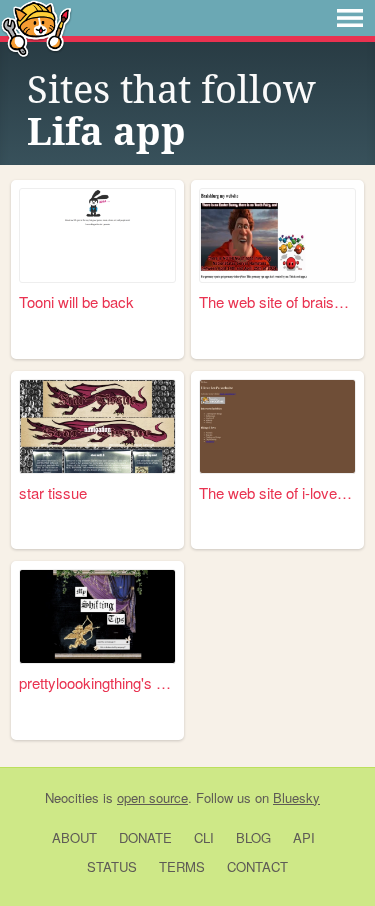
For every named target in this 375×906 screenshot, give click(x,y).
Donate (145, 837)
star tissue (53, 492)
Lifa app (106, 132)
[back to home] (36, 27)
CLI (204, 837)
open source (152, 797)
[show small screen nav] (350, 18)
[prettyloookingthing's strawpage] (97, 616)
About (74, 837)
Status (112, 866)
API (304, 837)
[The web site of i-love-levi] (277, 426)
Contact (257, 866)
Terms (182, 866)
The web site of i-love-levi (277, 492)
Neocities (72, 797)
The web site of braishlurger (277, 301)
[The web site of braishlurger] (277, 235)
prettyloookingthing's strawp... (97, 682)
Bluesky (296, 797)
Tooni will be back (76, 301)
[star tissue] (97, 426)
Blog (253, 837)
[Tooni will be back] (97, 235)
